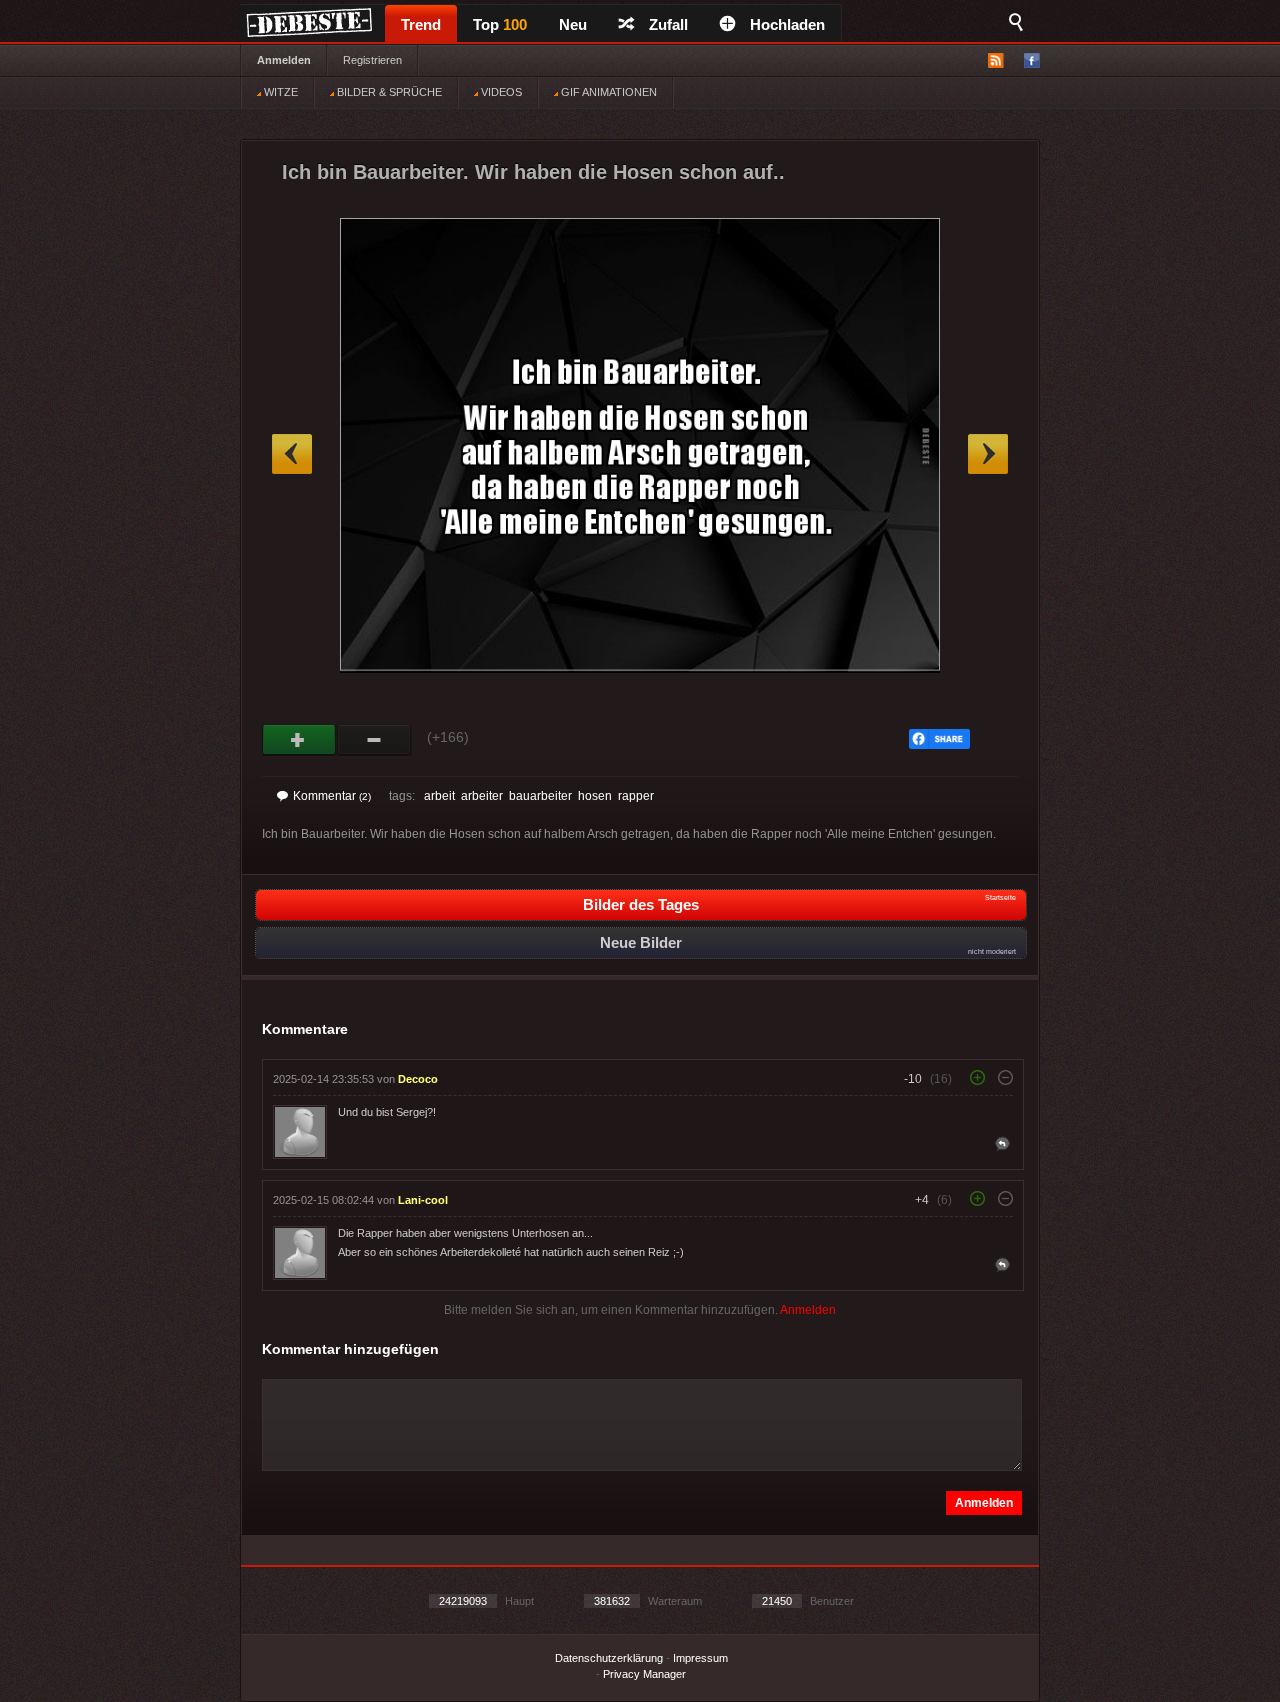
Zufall (668, 24)
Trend (421, 24)
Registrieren (372, 60)
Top (500, 24)
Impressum (700, 1658)
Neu (573, 24)
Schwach (374, 740)
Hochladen (787, 24)
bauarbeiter (540, 796)
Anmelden (284, 60)
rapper (636, 796)
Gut (299, 740)
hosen (595, 796)
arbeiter (482, 796)
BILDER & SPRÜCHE (388, 92)
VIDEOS (500, 92)
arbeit (439, 796)
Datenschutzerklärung (609, 1658)
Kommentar (332, 796)
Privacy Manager (644, 1674)
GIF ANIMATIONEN (607, 92)
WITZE (279, 92)
